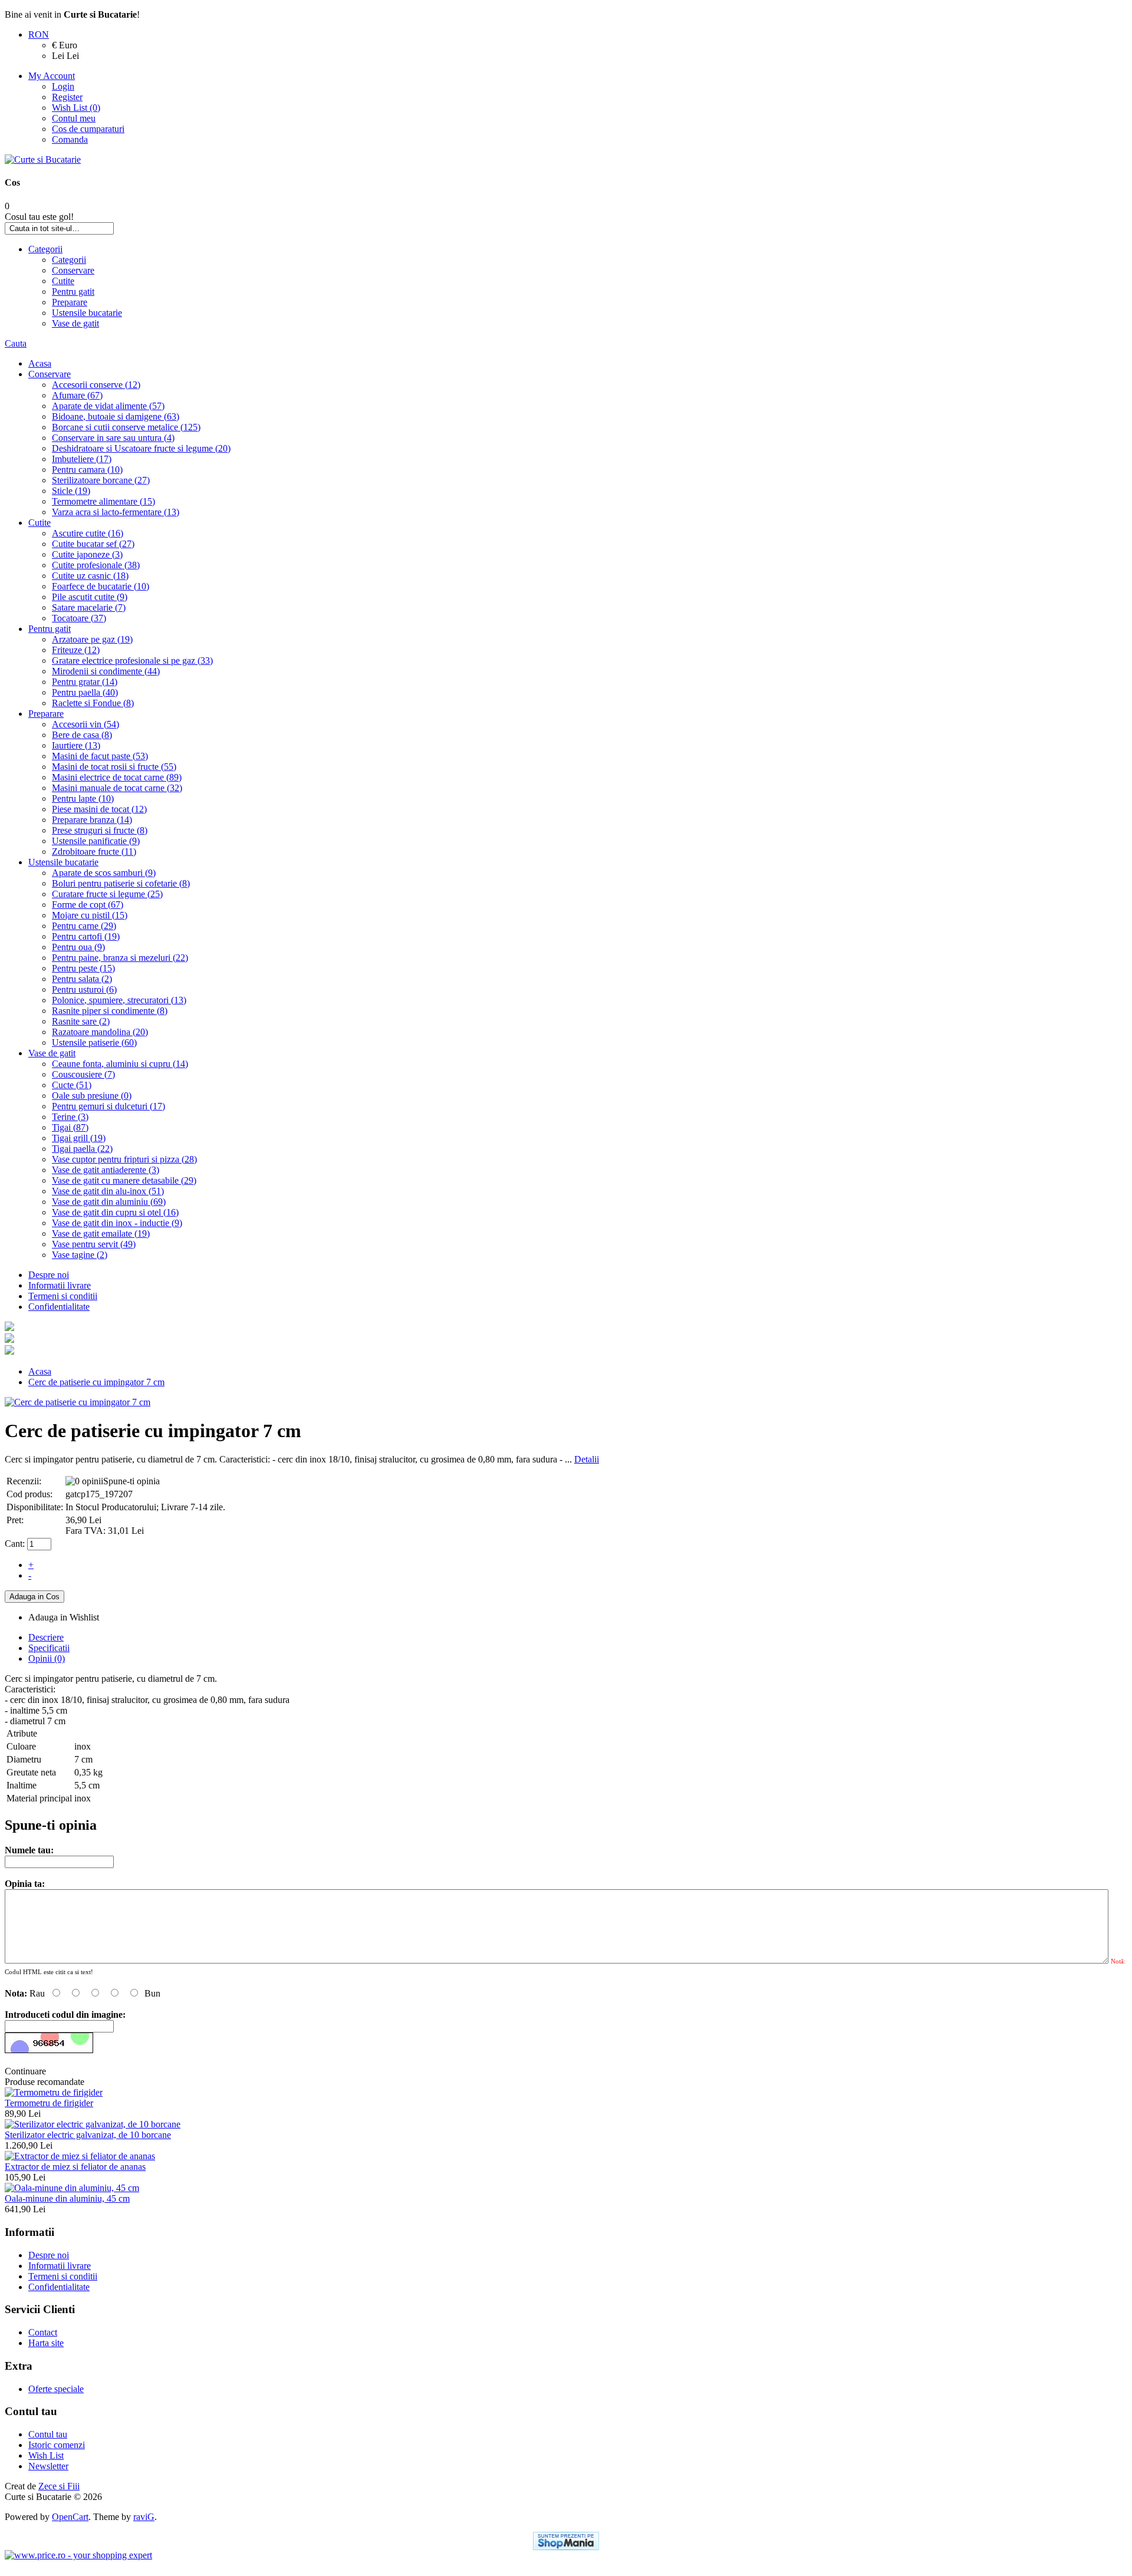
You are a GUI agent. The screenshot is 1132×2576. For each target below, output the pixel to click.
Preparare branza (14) (92, 820)
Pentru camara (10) (87, 470)
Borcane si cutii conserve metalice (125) (126, 427)
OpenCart (70, 2517)
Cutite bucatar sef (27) (93, 544)
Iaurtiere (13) (76, 745)
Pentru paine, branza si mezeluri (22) (120, 958)
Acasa (40, 363)
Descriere (46, 1637)
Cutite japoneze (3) (87, 554)
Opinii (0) (47, 1658)
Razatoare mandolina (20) (100, 1032)
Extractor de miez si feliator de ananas (75, 2167)
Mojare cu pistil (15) (90, 915)
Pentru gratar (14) (85, 682)
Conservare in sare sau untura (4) (113, 438)
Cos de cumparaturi (88, 129)
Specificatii (49, 1648)
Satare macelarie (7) (89, 607)
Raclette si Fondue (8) (93, 703)
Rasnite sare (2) (81, 1021)
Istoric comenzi (57, 2445)
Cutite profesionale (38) (96, 565)
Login (63, 86)
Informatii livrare (60, 1285)
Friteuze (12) (76, 650)
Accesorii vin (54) (85, 724)
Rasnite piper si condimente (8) (110, 1011)
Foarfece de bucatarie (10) (101, 586)
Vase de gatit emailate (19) (101, 1233)
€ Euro (65, 45)
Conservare (73, 270)
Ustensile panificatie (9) (96, 841)
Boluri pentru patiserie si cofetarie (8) (121, 883)
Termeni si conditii (63, 1296)
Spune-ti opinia (131, 1481)
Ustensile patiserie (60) (94, 1042)
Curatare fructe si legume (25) (107, 894)
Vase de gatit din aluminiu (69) (109, 1202)
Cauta (16, 343)
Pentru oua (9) (78, 947)
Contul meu (74, 118)
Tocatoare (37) (79, 618)
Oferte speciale (56, 2389)
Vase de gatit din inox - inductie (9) (117, 1223)
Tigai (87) (70, 1127)
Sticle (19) (71, 491)
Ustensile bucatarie (87, 313)
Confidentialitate (59, 1307)
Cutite (63, 281)
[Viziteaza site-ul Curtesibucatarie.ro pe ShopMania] (566, 2541)
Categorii (45, 249)
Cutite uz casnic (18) (90, 576)
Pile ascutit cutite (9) (90, 597)
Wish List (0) (76, 108)
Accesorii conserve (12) (96, 385)
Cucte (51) (72, 1085)
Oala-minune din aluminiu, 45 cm (67, 2198)
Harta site (46, 2343)
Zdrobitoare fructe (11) (94, 851)
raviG (144, 2517)
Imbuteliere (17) (82, 459)
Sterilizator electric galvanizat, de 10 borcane (88, 2135)
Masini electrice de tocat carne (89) (117, 777)
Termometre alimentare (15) (103, 501)
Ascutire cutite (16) (88, 533)
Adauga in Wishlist (64, 1617)
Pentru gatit (73, 291)
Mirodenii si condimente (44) (106, 671)
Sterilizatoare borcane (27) (101, 480)
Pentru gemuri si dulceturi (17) (108, 1106)
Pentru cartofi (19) (86, 936)
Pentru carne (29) (84, 926)
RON (39, 34)
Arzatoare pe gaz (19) (92, 639)
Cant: (15, 1544)
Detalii (587, 1459)
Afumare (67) (77, 395)
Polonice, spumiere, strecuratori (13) (119, 1000)
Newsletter (48, 2466)
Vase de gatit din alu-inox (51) (108, 1191)
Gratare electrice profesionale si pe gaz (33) (132, 661)
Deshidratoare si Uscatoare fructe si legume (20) (141, 448)
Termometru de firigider (49, 2103)
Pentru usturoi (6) (84, 989)
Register (67, 97)
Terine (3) (70, 1117)
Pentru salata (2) (82, 979)
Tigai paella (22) (82, 1149)
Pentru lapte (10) (83, 798)
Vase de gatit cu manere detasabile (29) (124, 1180)
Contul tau (48, 2434)
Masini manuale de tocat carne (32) (117, 788)
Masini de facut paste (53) (100, 756)
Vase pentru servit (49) (94, 1244)
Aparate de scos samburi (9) (104, 873)
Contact (43, 2332)
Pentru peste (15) (83, 968)
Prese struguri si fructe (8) (100, 830)
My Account (52, 76)
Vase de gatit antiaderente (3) (106, 1170)
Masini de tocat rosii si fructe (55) (114, 767)
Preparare (70, 302)
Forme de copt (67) (88, 905)
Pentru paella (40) (85, 692)
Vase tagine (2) (80, 1255)
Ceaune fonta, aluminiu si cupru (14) (120, 1064)
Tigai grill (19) (79, 1138)
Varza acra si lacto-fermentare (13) (116, 512)
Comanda (70, 139)
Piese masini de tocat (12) (99, 809)
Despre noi (49, 1275)
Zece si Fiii (59, 2486)
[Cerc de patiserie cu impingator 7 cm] (78, 1402)
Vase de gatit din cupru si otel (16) (115, 1212)
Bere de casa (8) (82, 735)
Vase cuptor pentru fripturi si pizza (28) (124, 1159)
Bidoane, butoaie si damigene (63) (116, 416)
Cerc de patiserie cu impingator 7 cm (96, 1382)
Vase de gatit (75, 323)
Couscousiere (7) (83, 1074)
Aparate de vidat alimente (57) (108, 406)
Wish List (46, 2455)
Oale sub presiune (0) (92, 1096)
